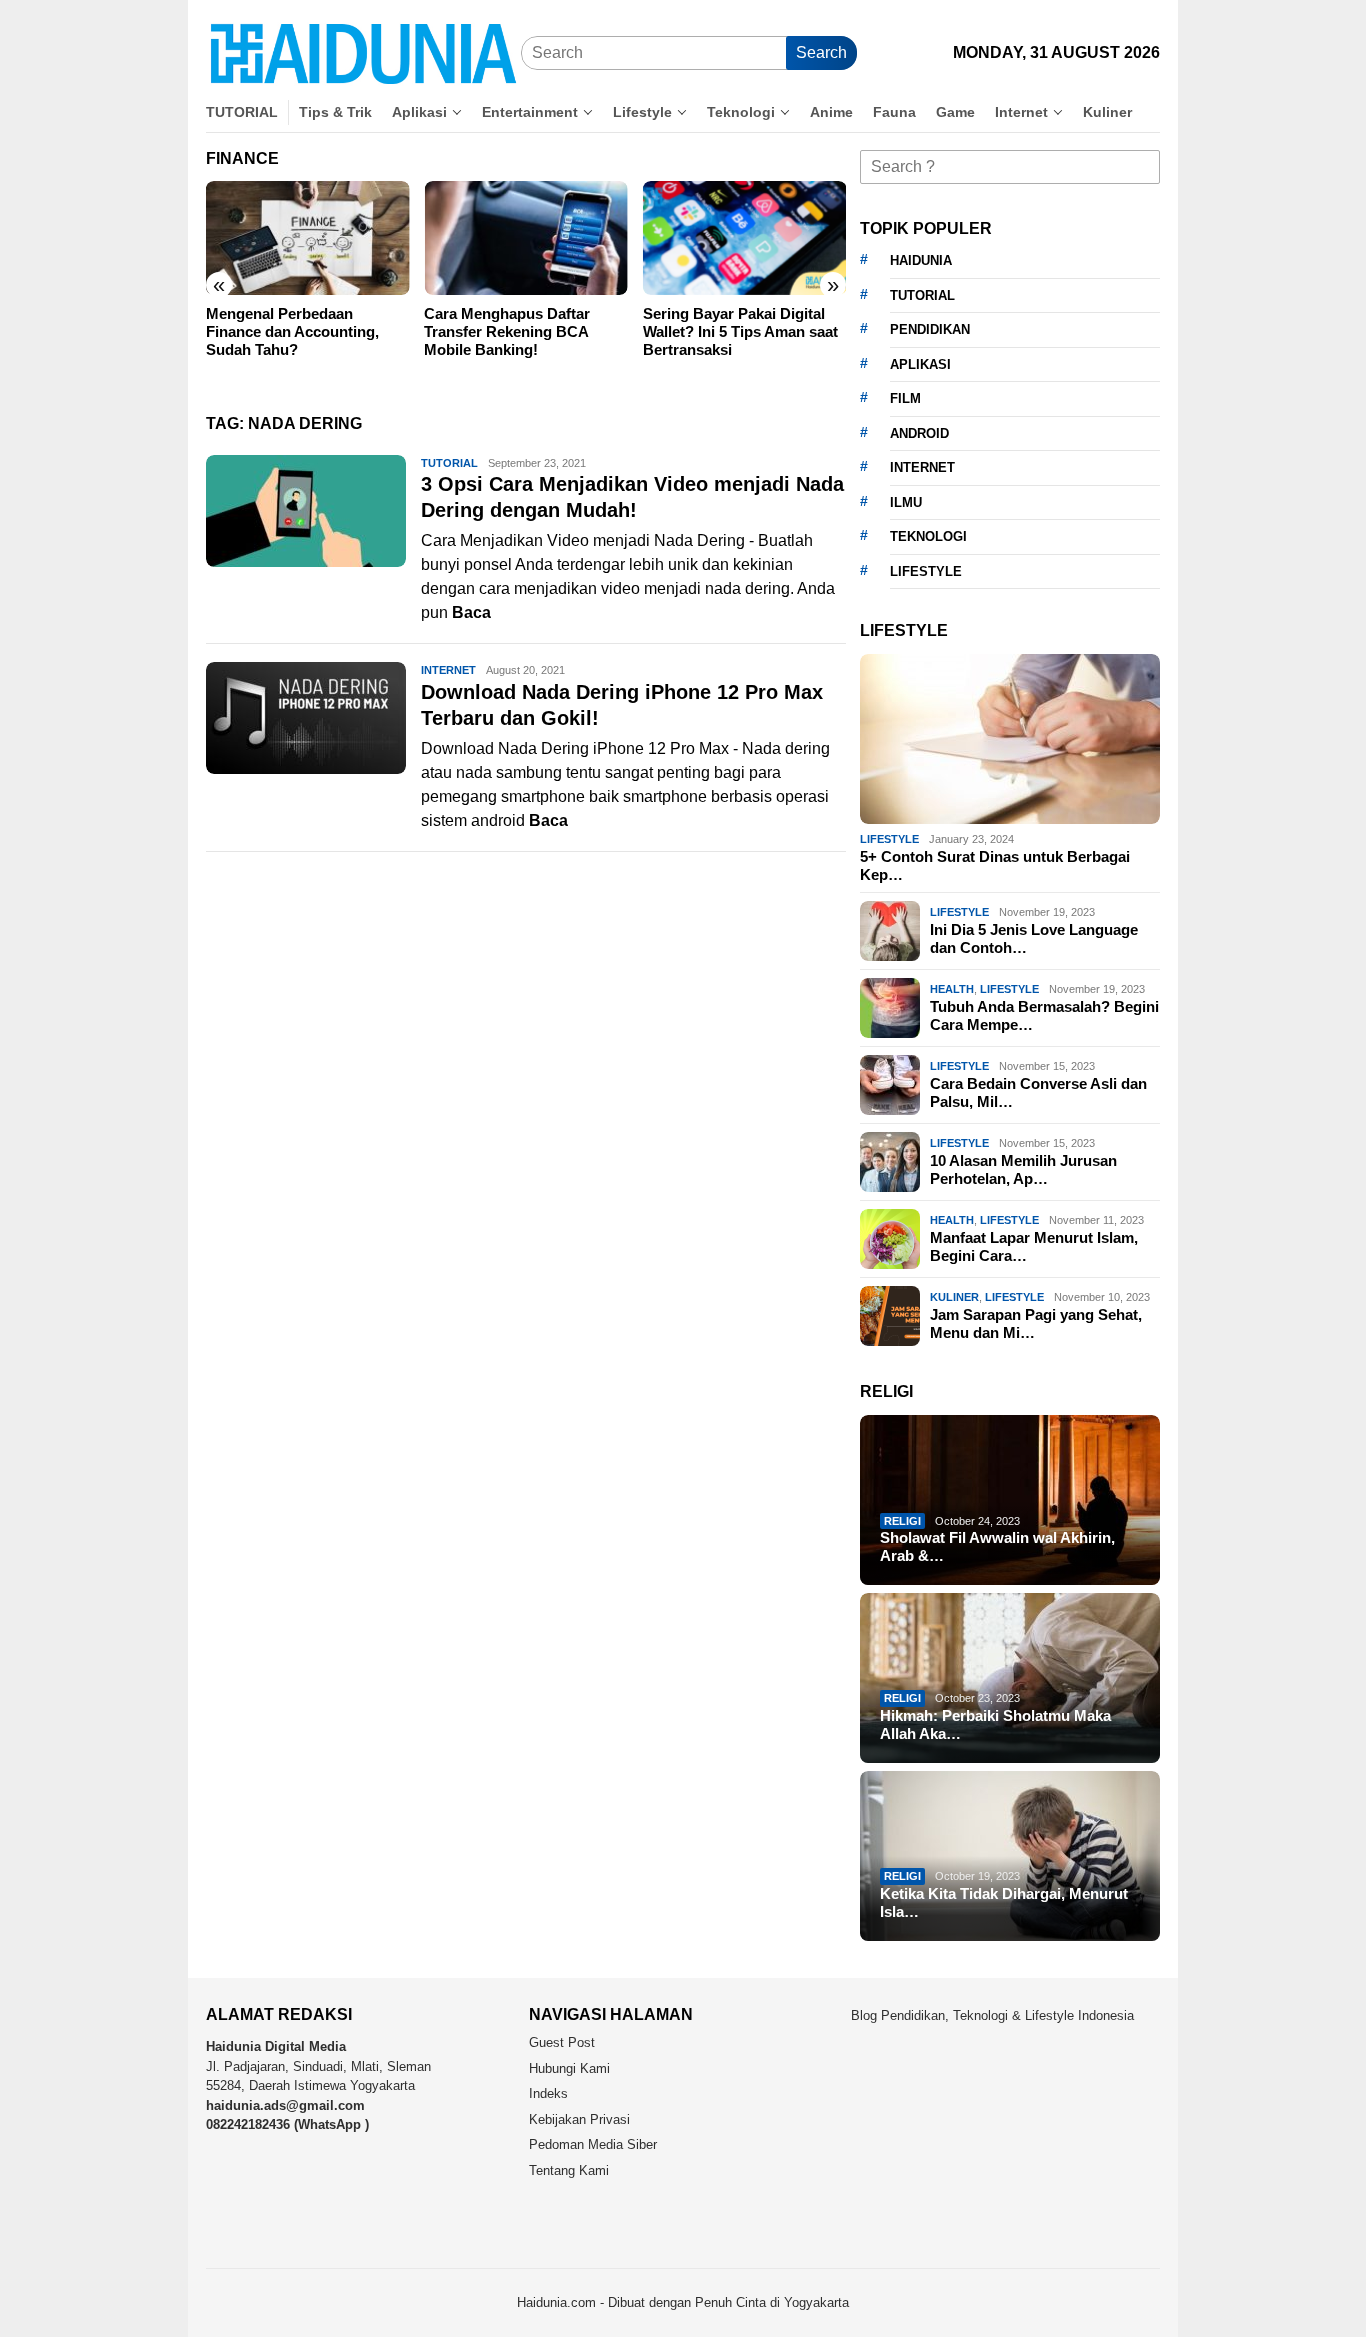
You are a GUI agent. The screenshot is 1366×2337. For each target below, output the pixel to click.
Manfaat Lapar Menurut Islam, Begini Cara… (1034, 1246)
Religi (902, 1521)
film (905, 398)
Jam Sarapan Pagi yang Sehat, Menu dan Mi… (1036, 1323)
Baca (471, 612)
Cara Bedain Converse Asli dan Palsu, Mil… (1038, 1092)
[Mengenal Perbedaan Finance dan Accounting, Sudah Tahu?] (307, 238)
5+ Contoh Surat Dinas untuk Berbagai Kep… (995, 865)
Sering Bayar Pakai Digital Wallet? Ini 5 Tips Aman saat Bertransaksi (740, 331)
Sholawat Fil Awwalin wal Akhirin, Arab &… (997, 1546)
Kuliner (954, 1297)
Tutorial (449, 463)
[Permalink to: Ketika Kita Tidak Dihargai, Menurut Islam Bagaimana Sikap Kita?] (1010, 1856)
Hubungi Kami (569, 2068)
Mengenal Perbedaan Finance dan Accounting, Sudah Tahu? (292, 331)
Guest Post (562, 2042)
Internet (448, 670)
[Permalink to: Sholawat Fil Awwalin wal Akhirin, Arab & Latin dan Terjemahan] (1010, 1500)
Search (821, 52)
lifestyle (926, 571)
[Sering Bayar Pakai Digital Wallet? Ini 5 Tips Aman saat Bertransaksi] (744, 238)
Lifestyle (889, 839)
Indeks (548, 2093)
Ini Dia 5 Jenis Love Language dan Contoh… (1034, 938)
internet (922, 467)
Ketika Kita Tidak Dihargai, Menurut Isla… (1004, 1902)
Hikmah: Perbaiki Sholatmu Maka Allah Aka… (995, 1724)
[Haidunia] (363, 52)
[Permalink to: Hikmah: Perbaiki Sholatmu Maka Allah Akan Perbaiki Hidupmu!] (1010, 1678)
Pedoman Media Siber (593, 2144)
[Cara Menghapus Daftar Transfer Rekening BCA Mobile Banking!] (525, 238)
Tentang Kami (569, 2170)
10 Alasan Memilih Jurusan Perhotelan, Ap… (1023, 1169)
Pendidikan (930, 329)
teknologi (928, 536)
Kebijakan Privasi (579, 2119)
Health (952, 989)
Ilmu (906, 502)
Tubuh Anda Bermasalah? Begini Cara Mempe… (1044, 1015)
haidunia (921, 260)
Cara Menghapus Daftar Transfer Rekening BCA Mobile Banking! (507, 331)
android (919, 433)
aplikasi (920, 364)
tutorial (922, 295)
